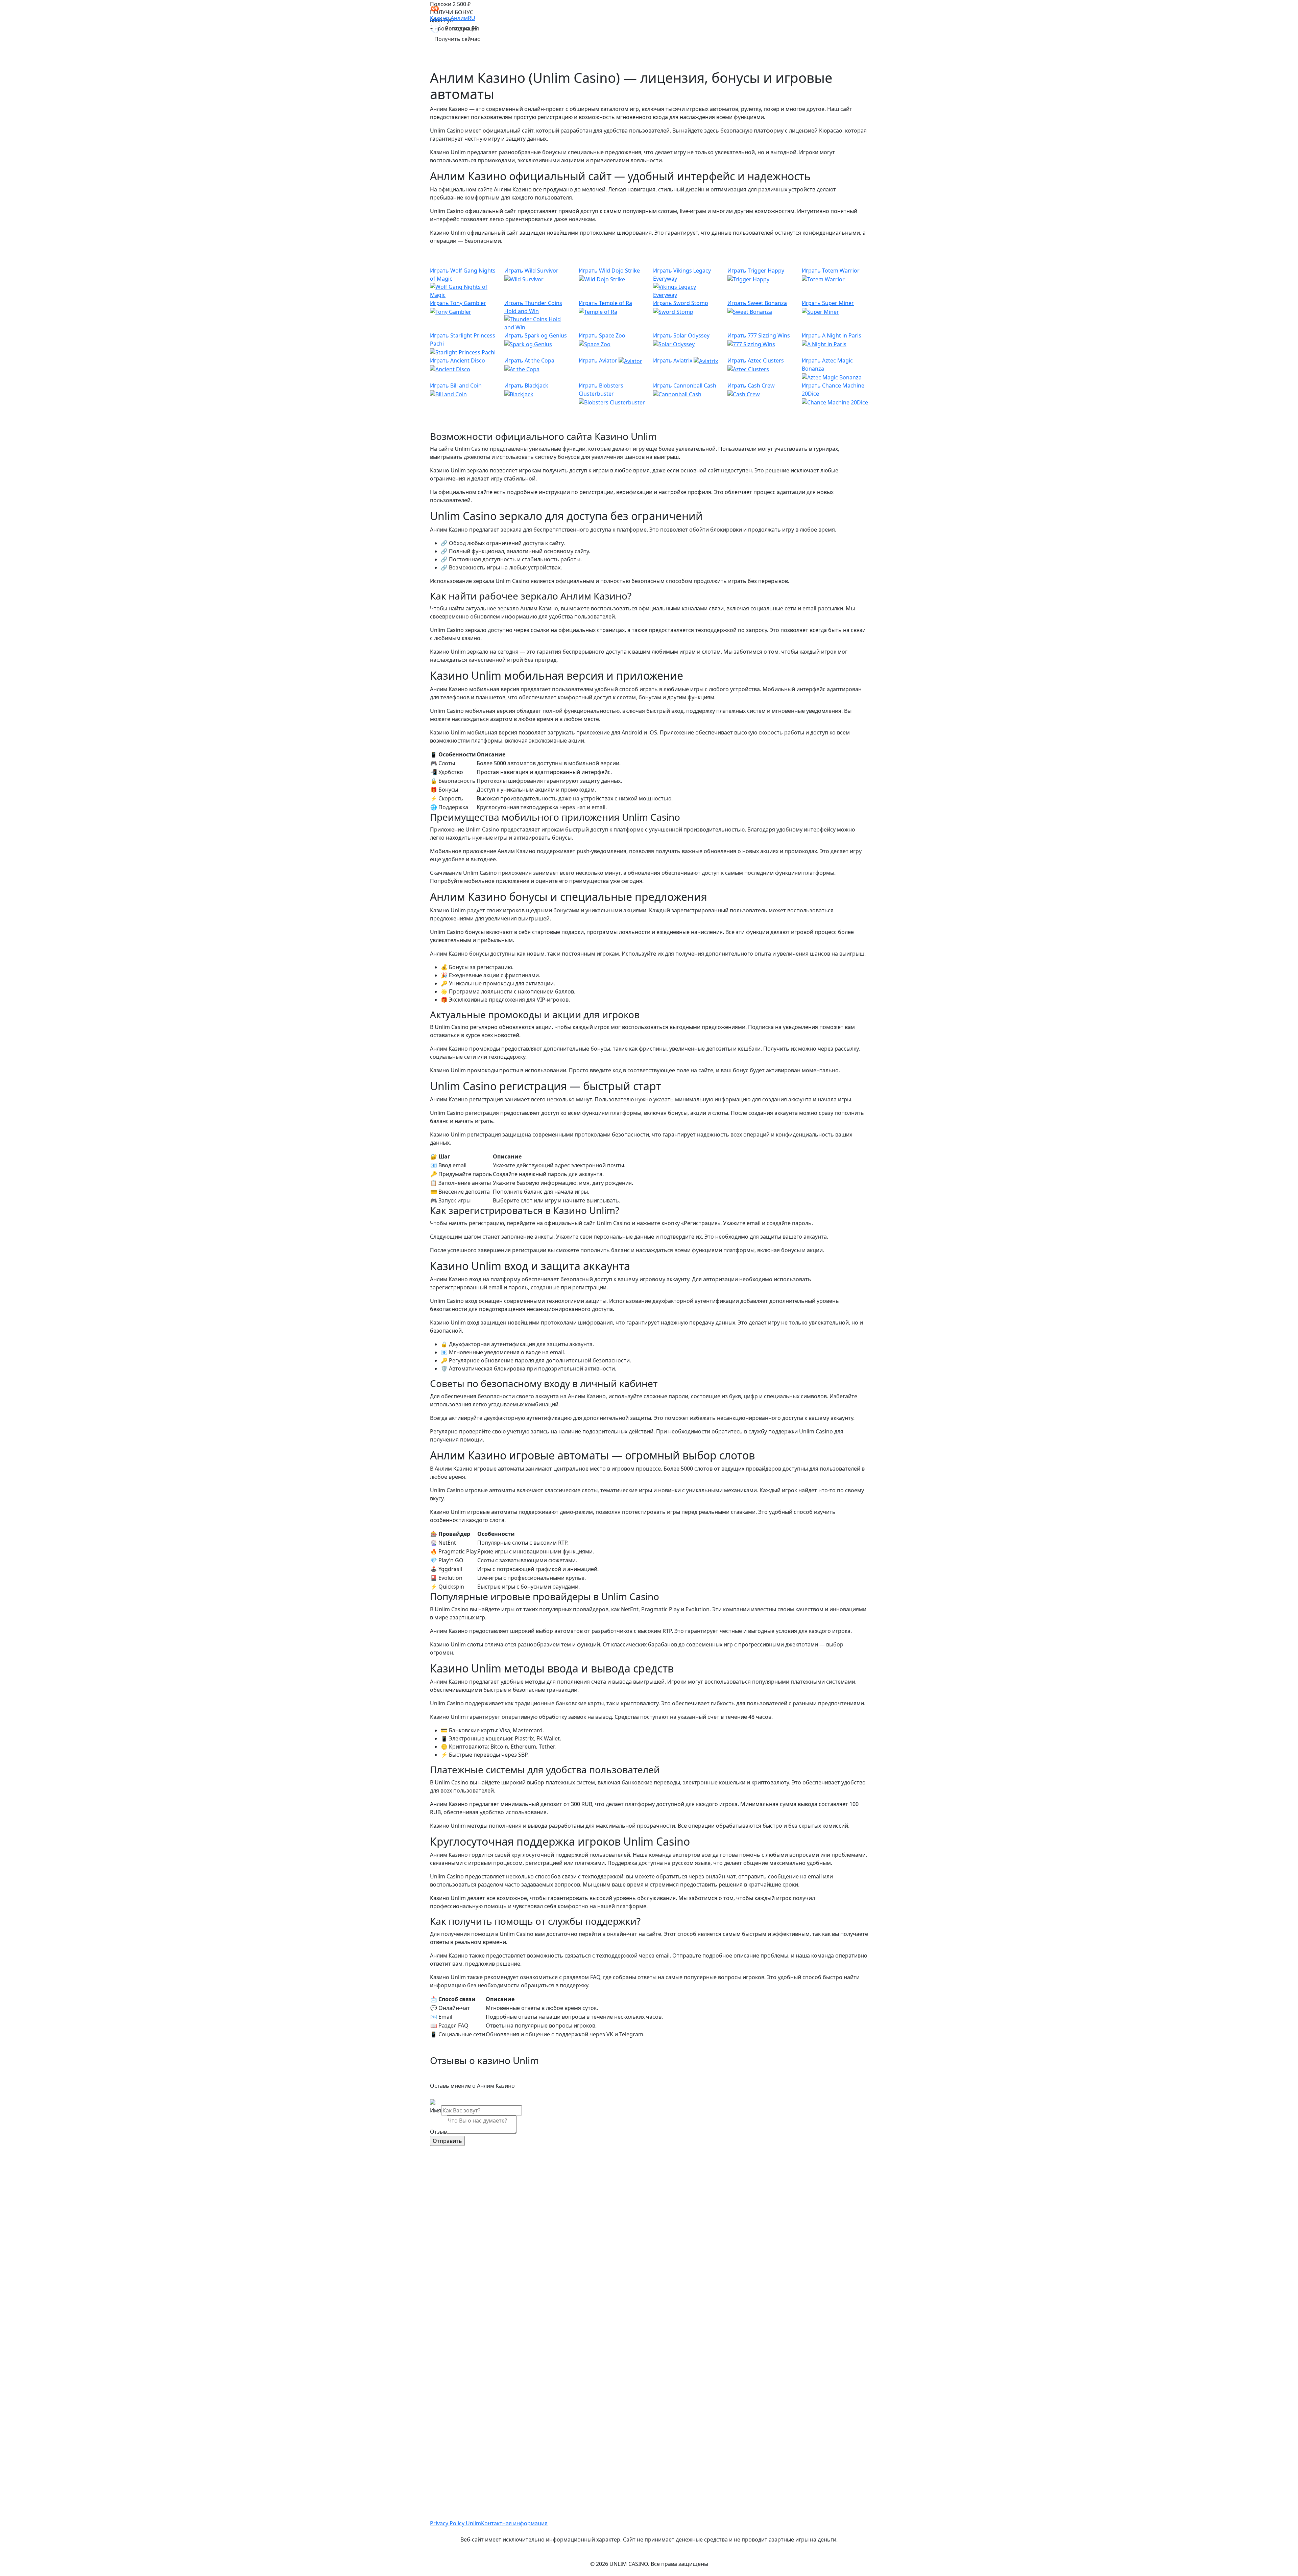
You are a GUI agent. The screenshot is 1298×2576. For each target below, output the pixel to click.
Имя (436, 2110)
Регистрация (462, 28)
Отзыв (438, 2132)
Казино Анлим (449, 18)
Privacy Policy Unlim (455, 2523)
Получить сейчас (457, 39)
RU (472, 18)
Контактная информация (514, 2523)
